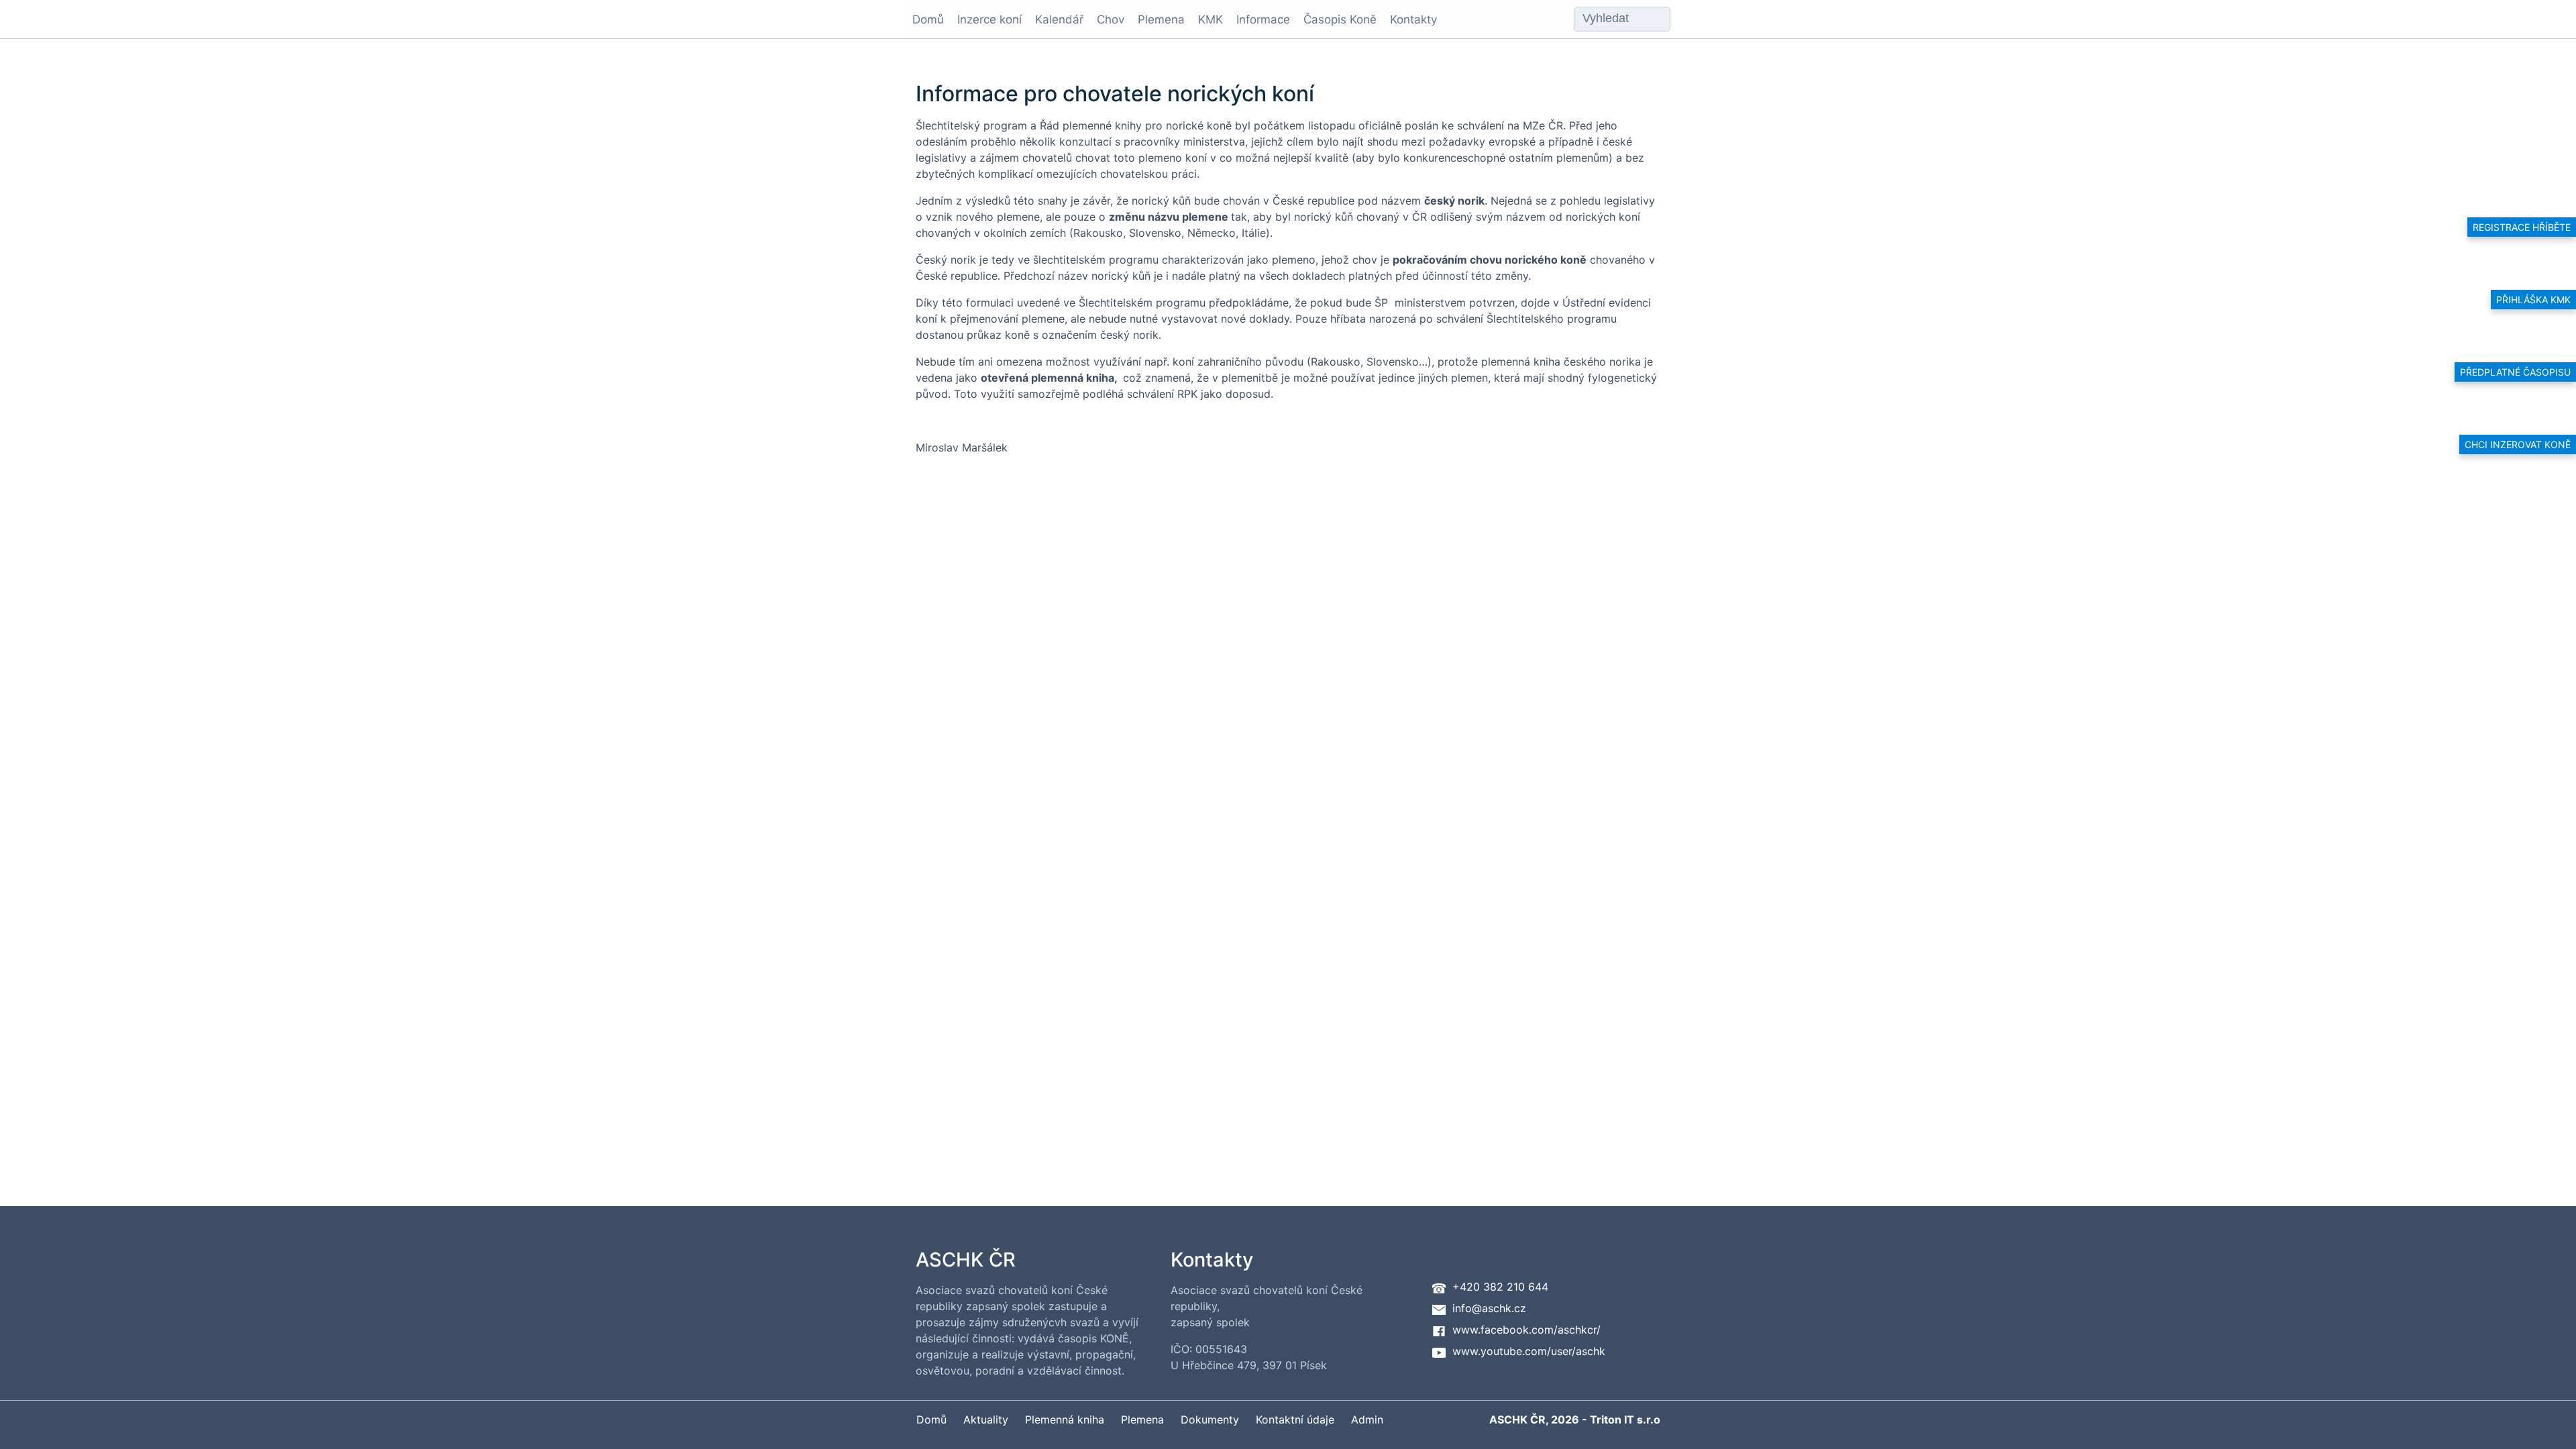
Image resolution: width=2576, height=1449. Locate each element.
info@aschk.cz (1489, 1308)
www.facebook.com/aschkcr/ (1526, 1330)
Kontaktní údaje (1295, 1419)
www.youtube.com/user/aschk (1529, 1351)
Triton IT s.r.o (1625, 1419)
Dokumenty (1210, 1419)
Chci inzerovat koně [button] (2518, 444)
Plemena (1161, 19)
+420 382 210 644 (1500, 1287)
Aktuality (986, 1419)
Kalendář (1059, 19)
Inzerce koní (989, 19)
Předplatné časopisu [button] (2515, 372)
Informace (1263, 19)
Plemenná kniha (1065, 1419)
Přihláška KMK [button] (2533, 300)
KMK (1211, 19)
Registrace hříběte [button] (2522, 227)
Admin (1367, 1419)
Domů (928, 19)
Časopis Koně (1340, 19)
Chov (1111, 19)
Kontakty (1413, 19)
